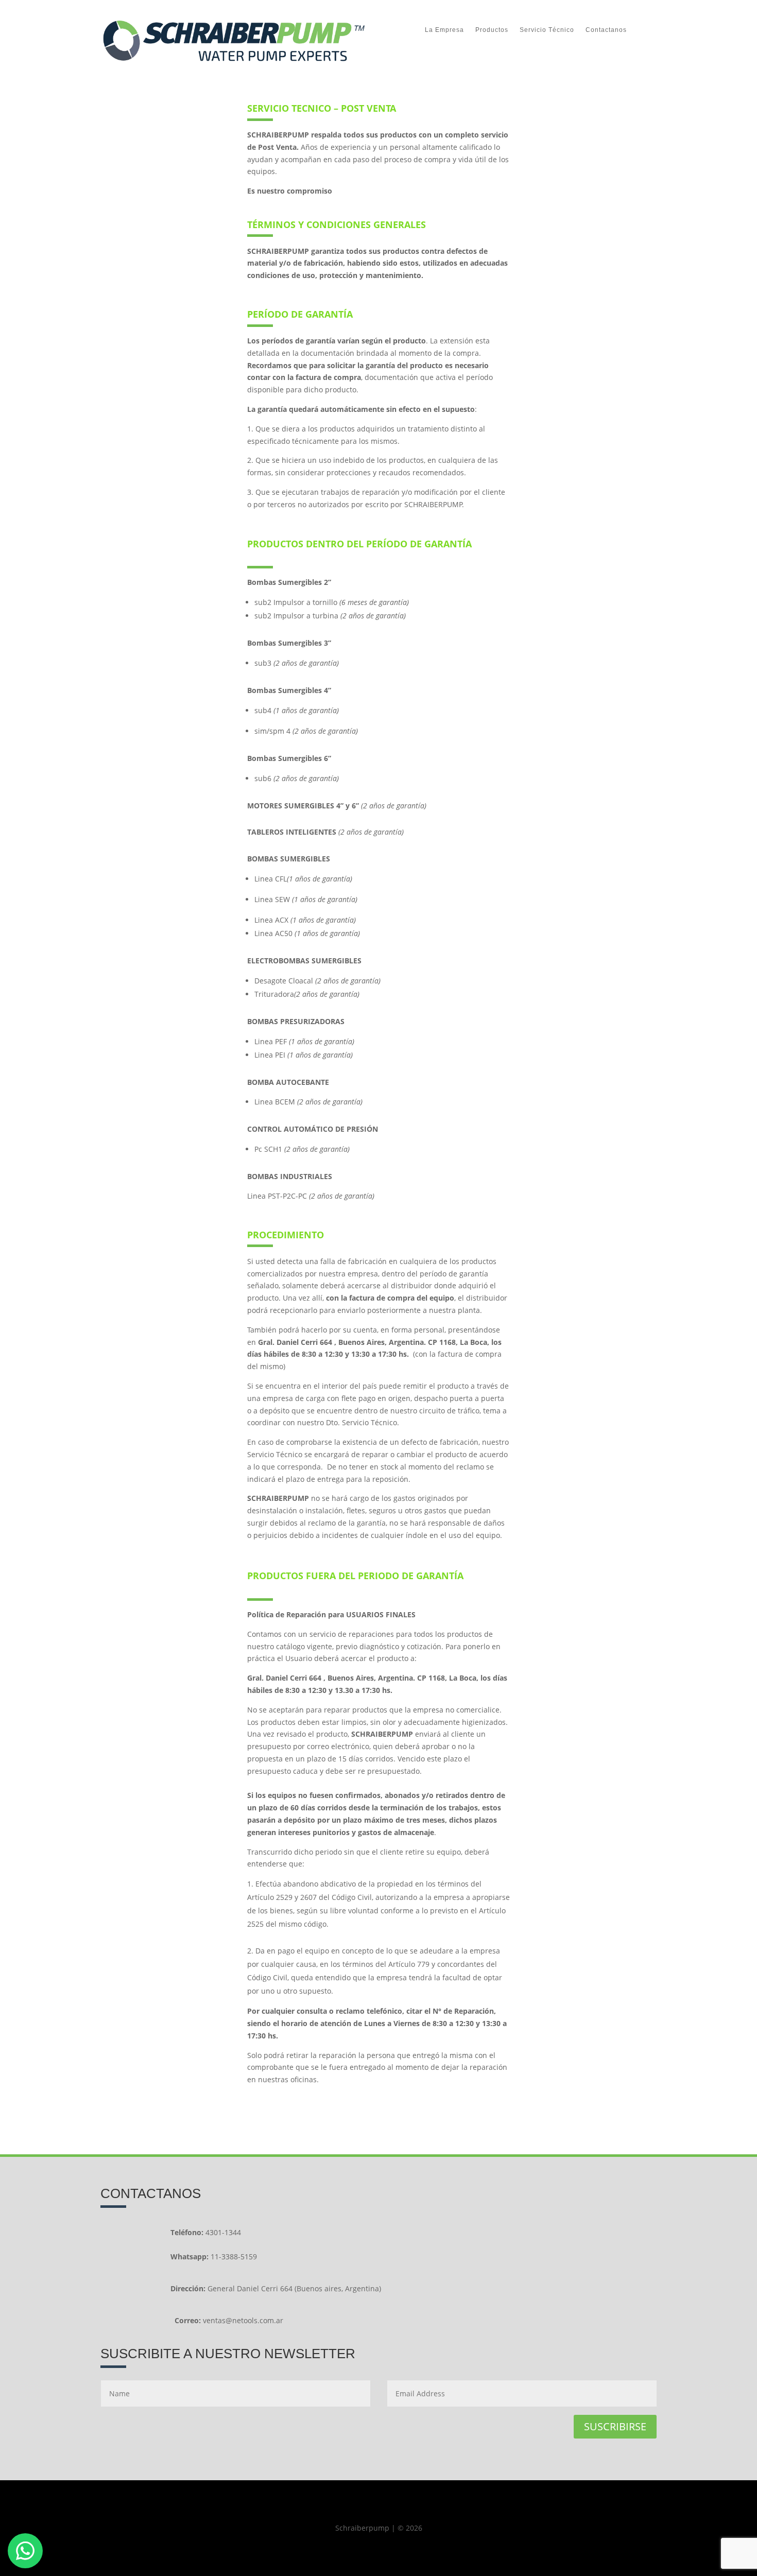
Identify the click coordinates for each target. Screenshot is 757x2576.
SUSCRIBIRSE (615, 2426)
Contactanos (606, 30)
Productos (492, 30)
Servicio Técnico (547, 30)
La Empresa (444, 30)
